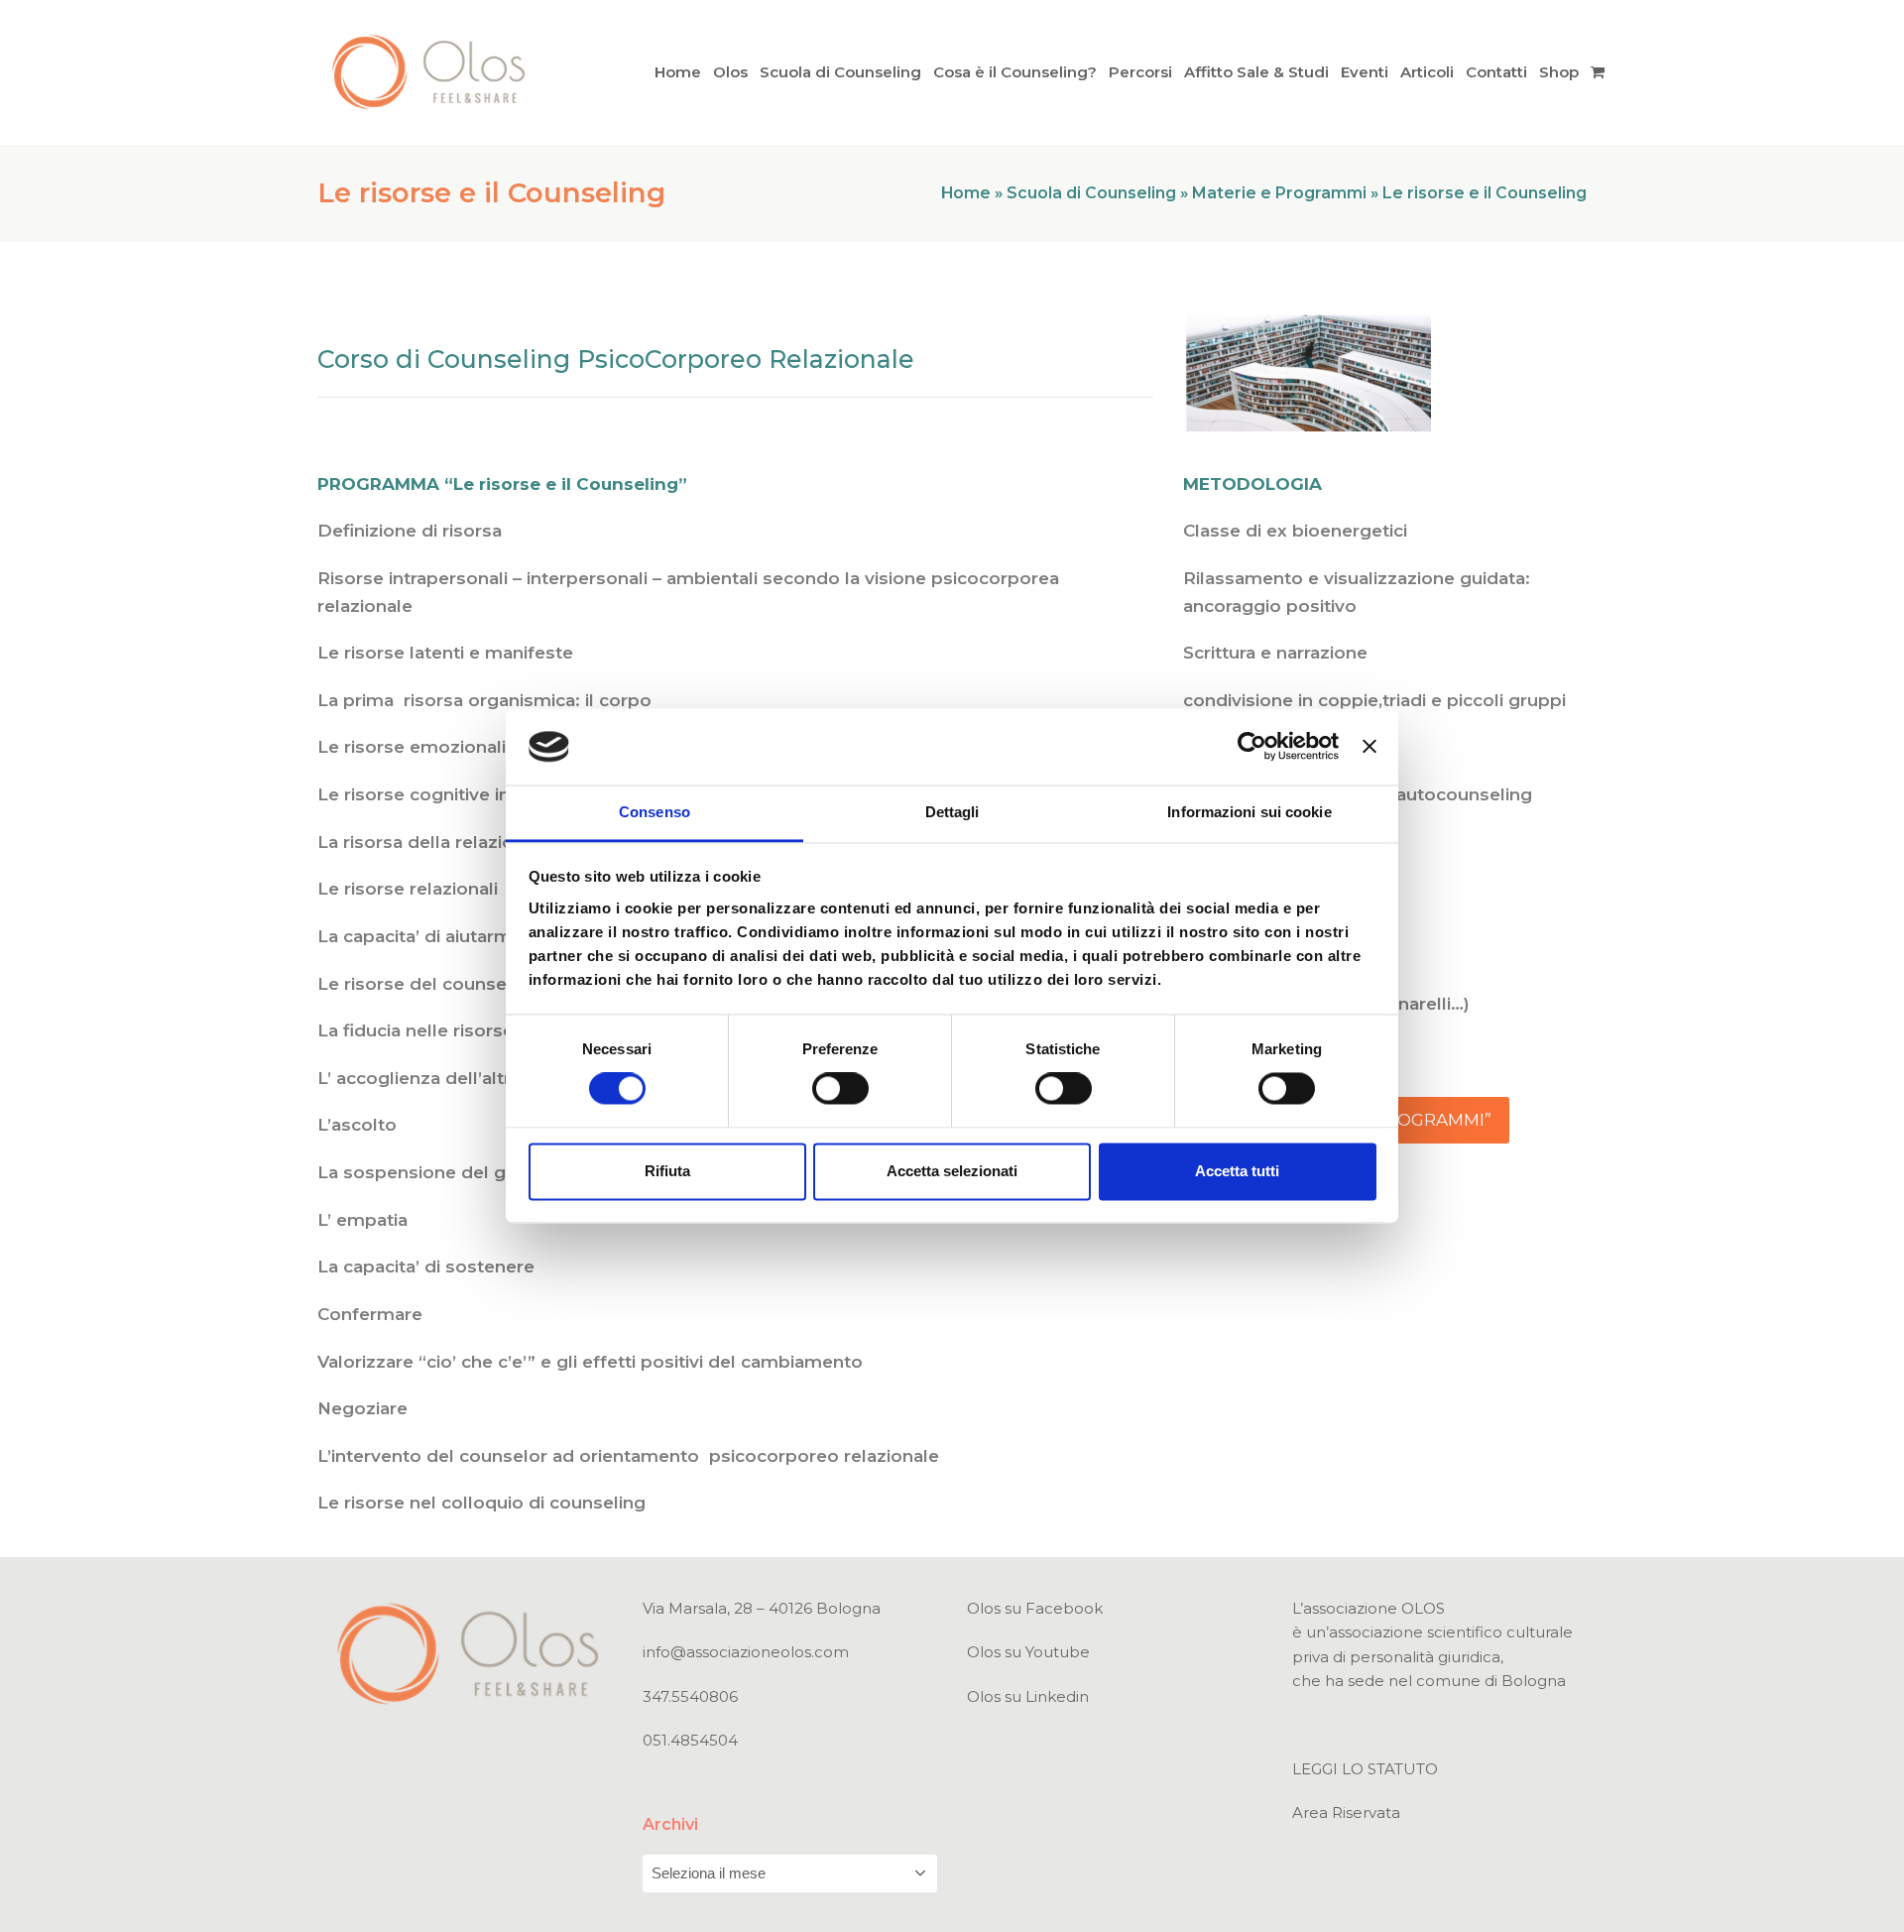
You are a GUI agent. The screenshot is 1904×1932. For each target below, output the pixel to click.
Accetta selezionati (952, 1171)
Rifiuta (667, 1171)
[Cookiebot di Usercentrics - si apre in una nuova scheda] (1252, 747)
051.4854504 (690, 1740)
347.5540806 (690, 1696)
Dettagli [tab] (952, 812)
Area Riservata (1346, 1812)
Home (966, 193)
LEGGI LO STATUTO (1365, 1769)
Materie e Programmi (1279, 193)
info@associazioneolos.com (746, 1652)
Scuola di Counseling (1091, 193)
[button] (1598, 71)
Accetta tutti (1237, 1171)
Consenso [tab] (654, 812)
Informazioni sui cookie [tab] (1249, 812)
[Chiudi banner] (1369, 747)
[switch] (840, 1089)
